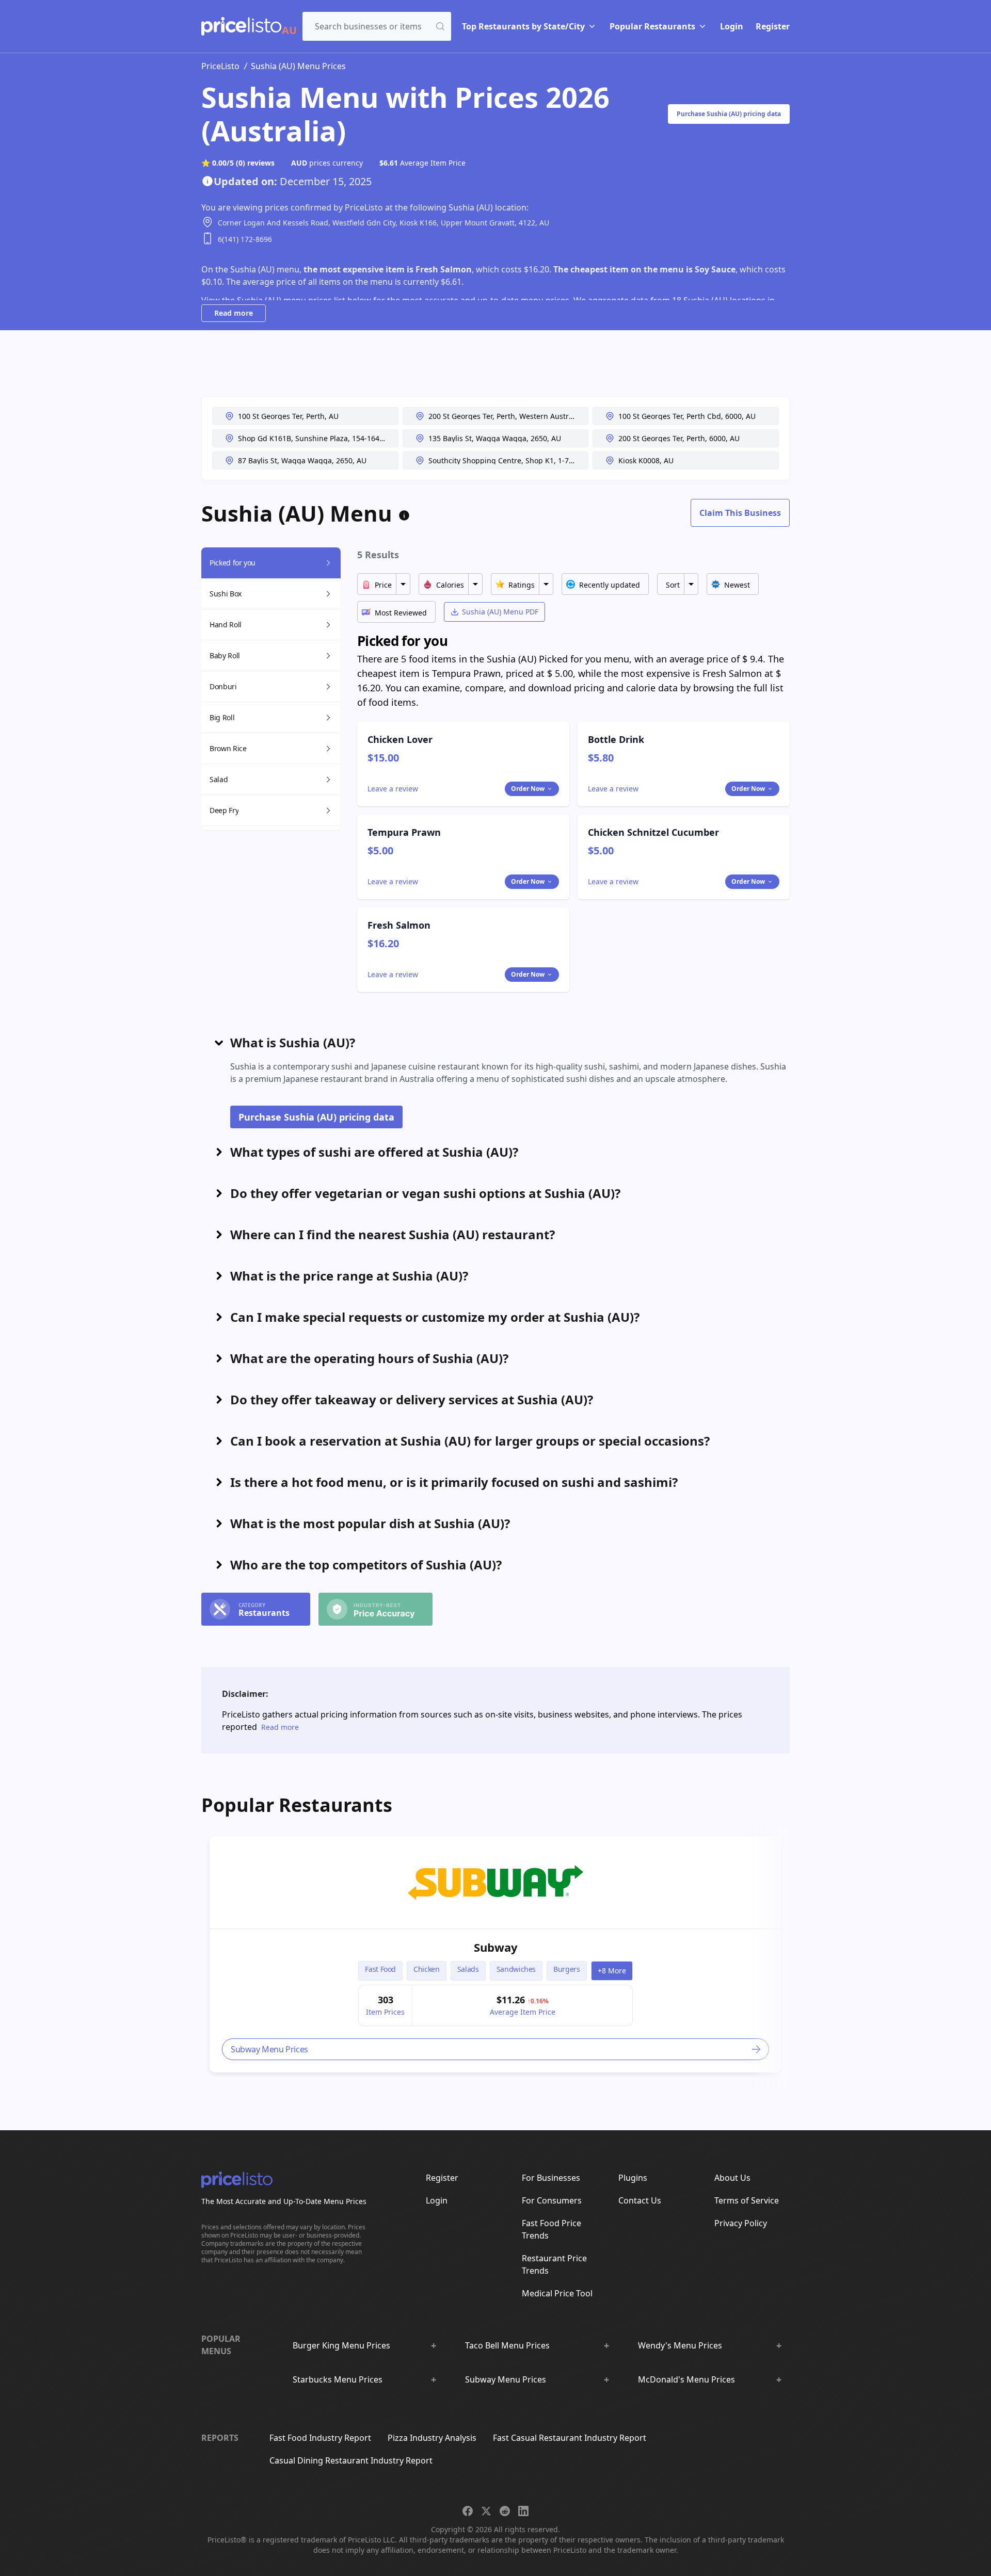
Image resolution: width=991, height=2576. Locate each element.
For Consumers (552, 2200)
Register (773, 26)
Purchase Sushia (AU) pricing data (729, 114)
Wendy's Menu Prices (680, 2345)
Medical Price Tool (557, 2293)
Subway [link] (496, 1947)
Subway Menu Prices (506, 2379)
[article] (495, 1954)
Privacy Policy (741, 2223)
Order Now (528, 789)
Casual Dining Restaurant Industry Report (351, 2460)
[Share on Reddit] (505, 2511)
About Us (732, 2178)
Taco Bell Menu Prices (507, 2345)
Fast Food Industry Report (320, 2438)
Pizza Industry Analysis (432, 2438)
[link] (495, 1883)
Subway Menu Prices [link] (269, 2049)
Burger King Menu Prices (341, 2345)
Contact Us (640, 2200)
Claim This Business (740, 513)
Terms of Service (747, 2200)
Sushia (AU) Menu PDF (500, 612)
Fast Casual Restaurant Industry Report (570, 2438)
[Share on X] (486, 2511)
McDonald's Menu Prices (686, 2379)
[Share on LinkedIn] (523, 2511)
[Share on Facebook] (468, 2511)
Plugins (633, 2178)
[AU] (241, 26)
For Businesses (551, 2178)
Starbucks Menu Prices (338, 2379)
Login (732, 26)
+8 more (612, 1971)
